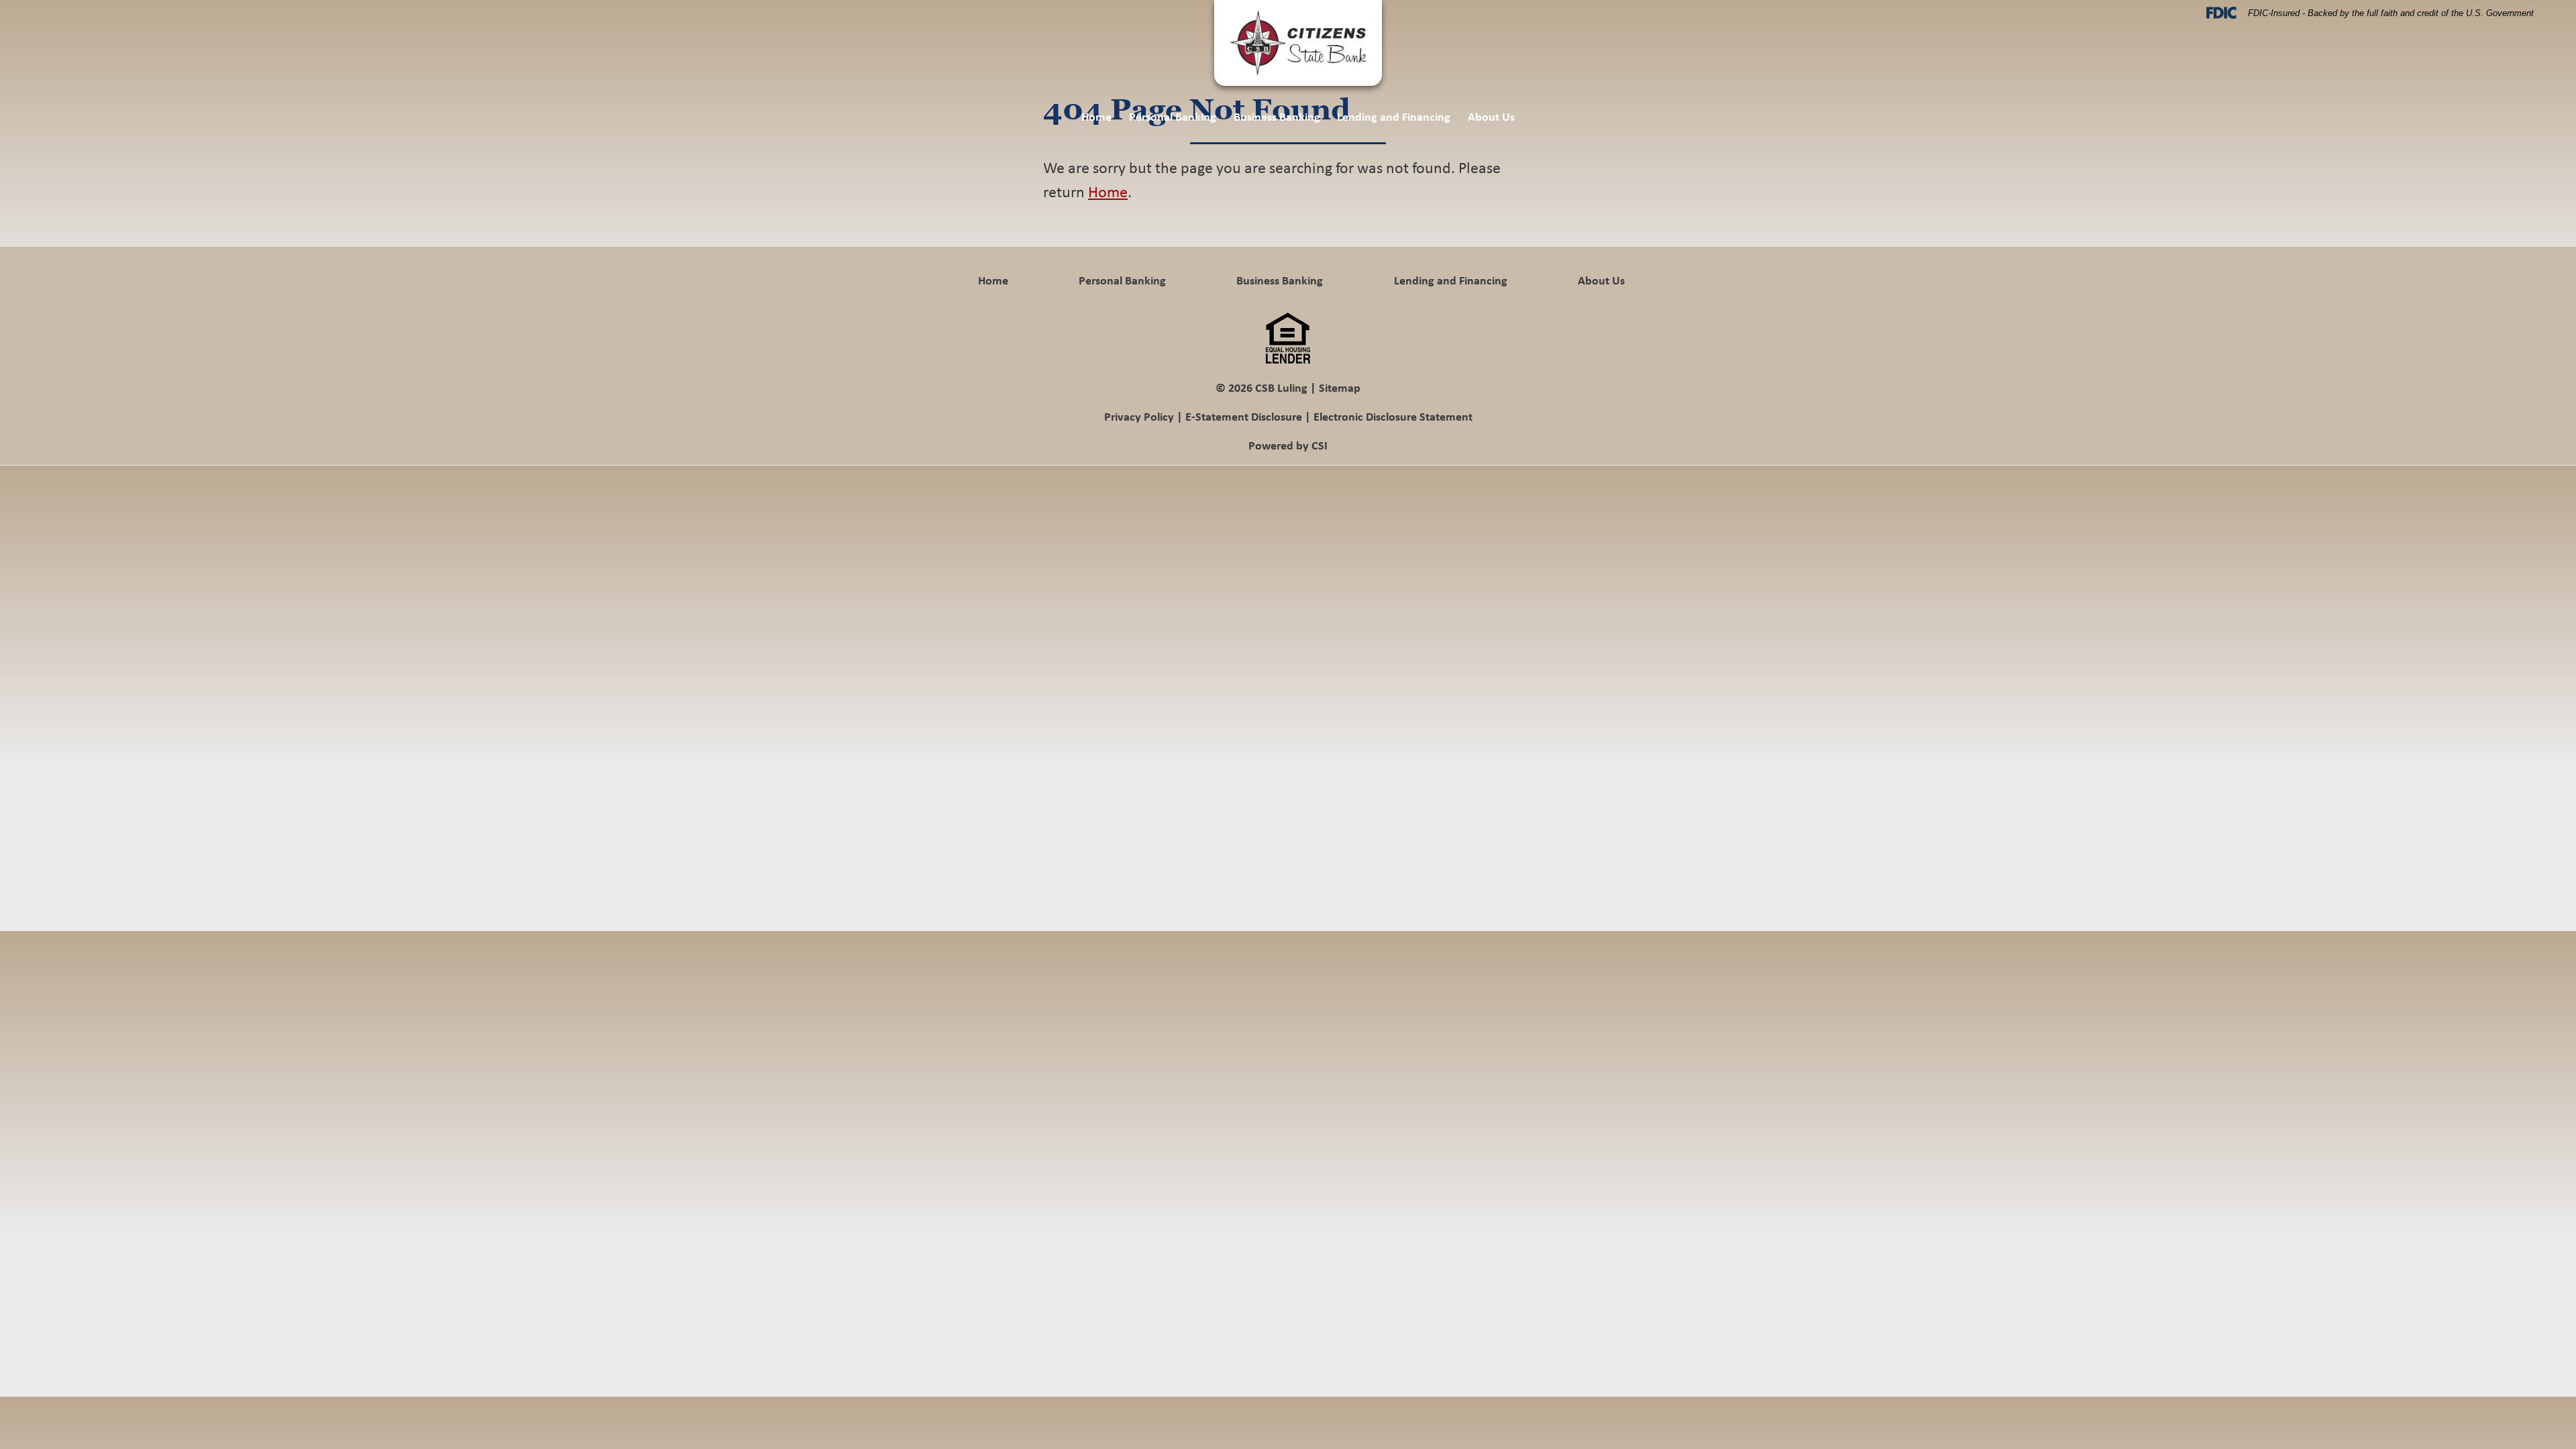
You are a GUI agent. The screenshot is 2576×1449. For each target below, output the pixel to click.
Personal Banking (1173, 116)
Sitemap (1340, 387)
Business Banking (1277, 116)
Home (1096, 116)
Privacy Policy (1139, 416)
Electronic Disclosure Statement (1393, 416)
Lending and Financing (1394, 116)
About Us (1491, 116)
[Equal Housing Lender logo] (1288, 337)
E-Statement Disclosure (1244, 416)
